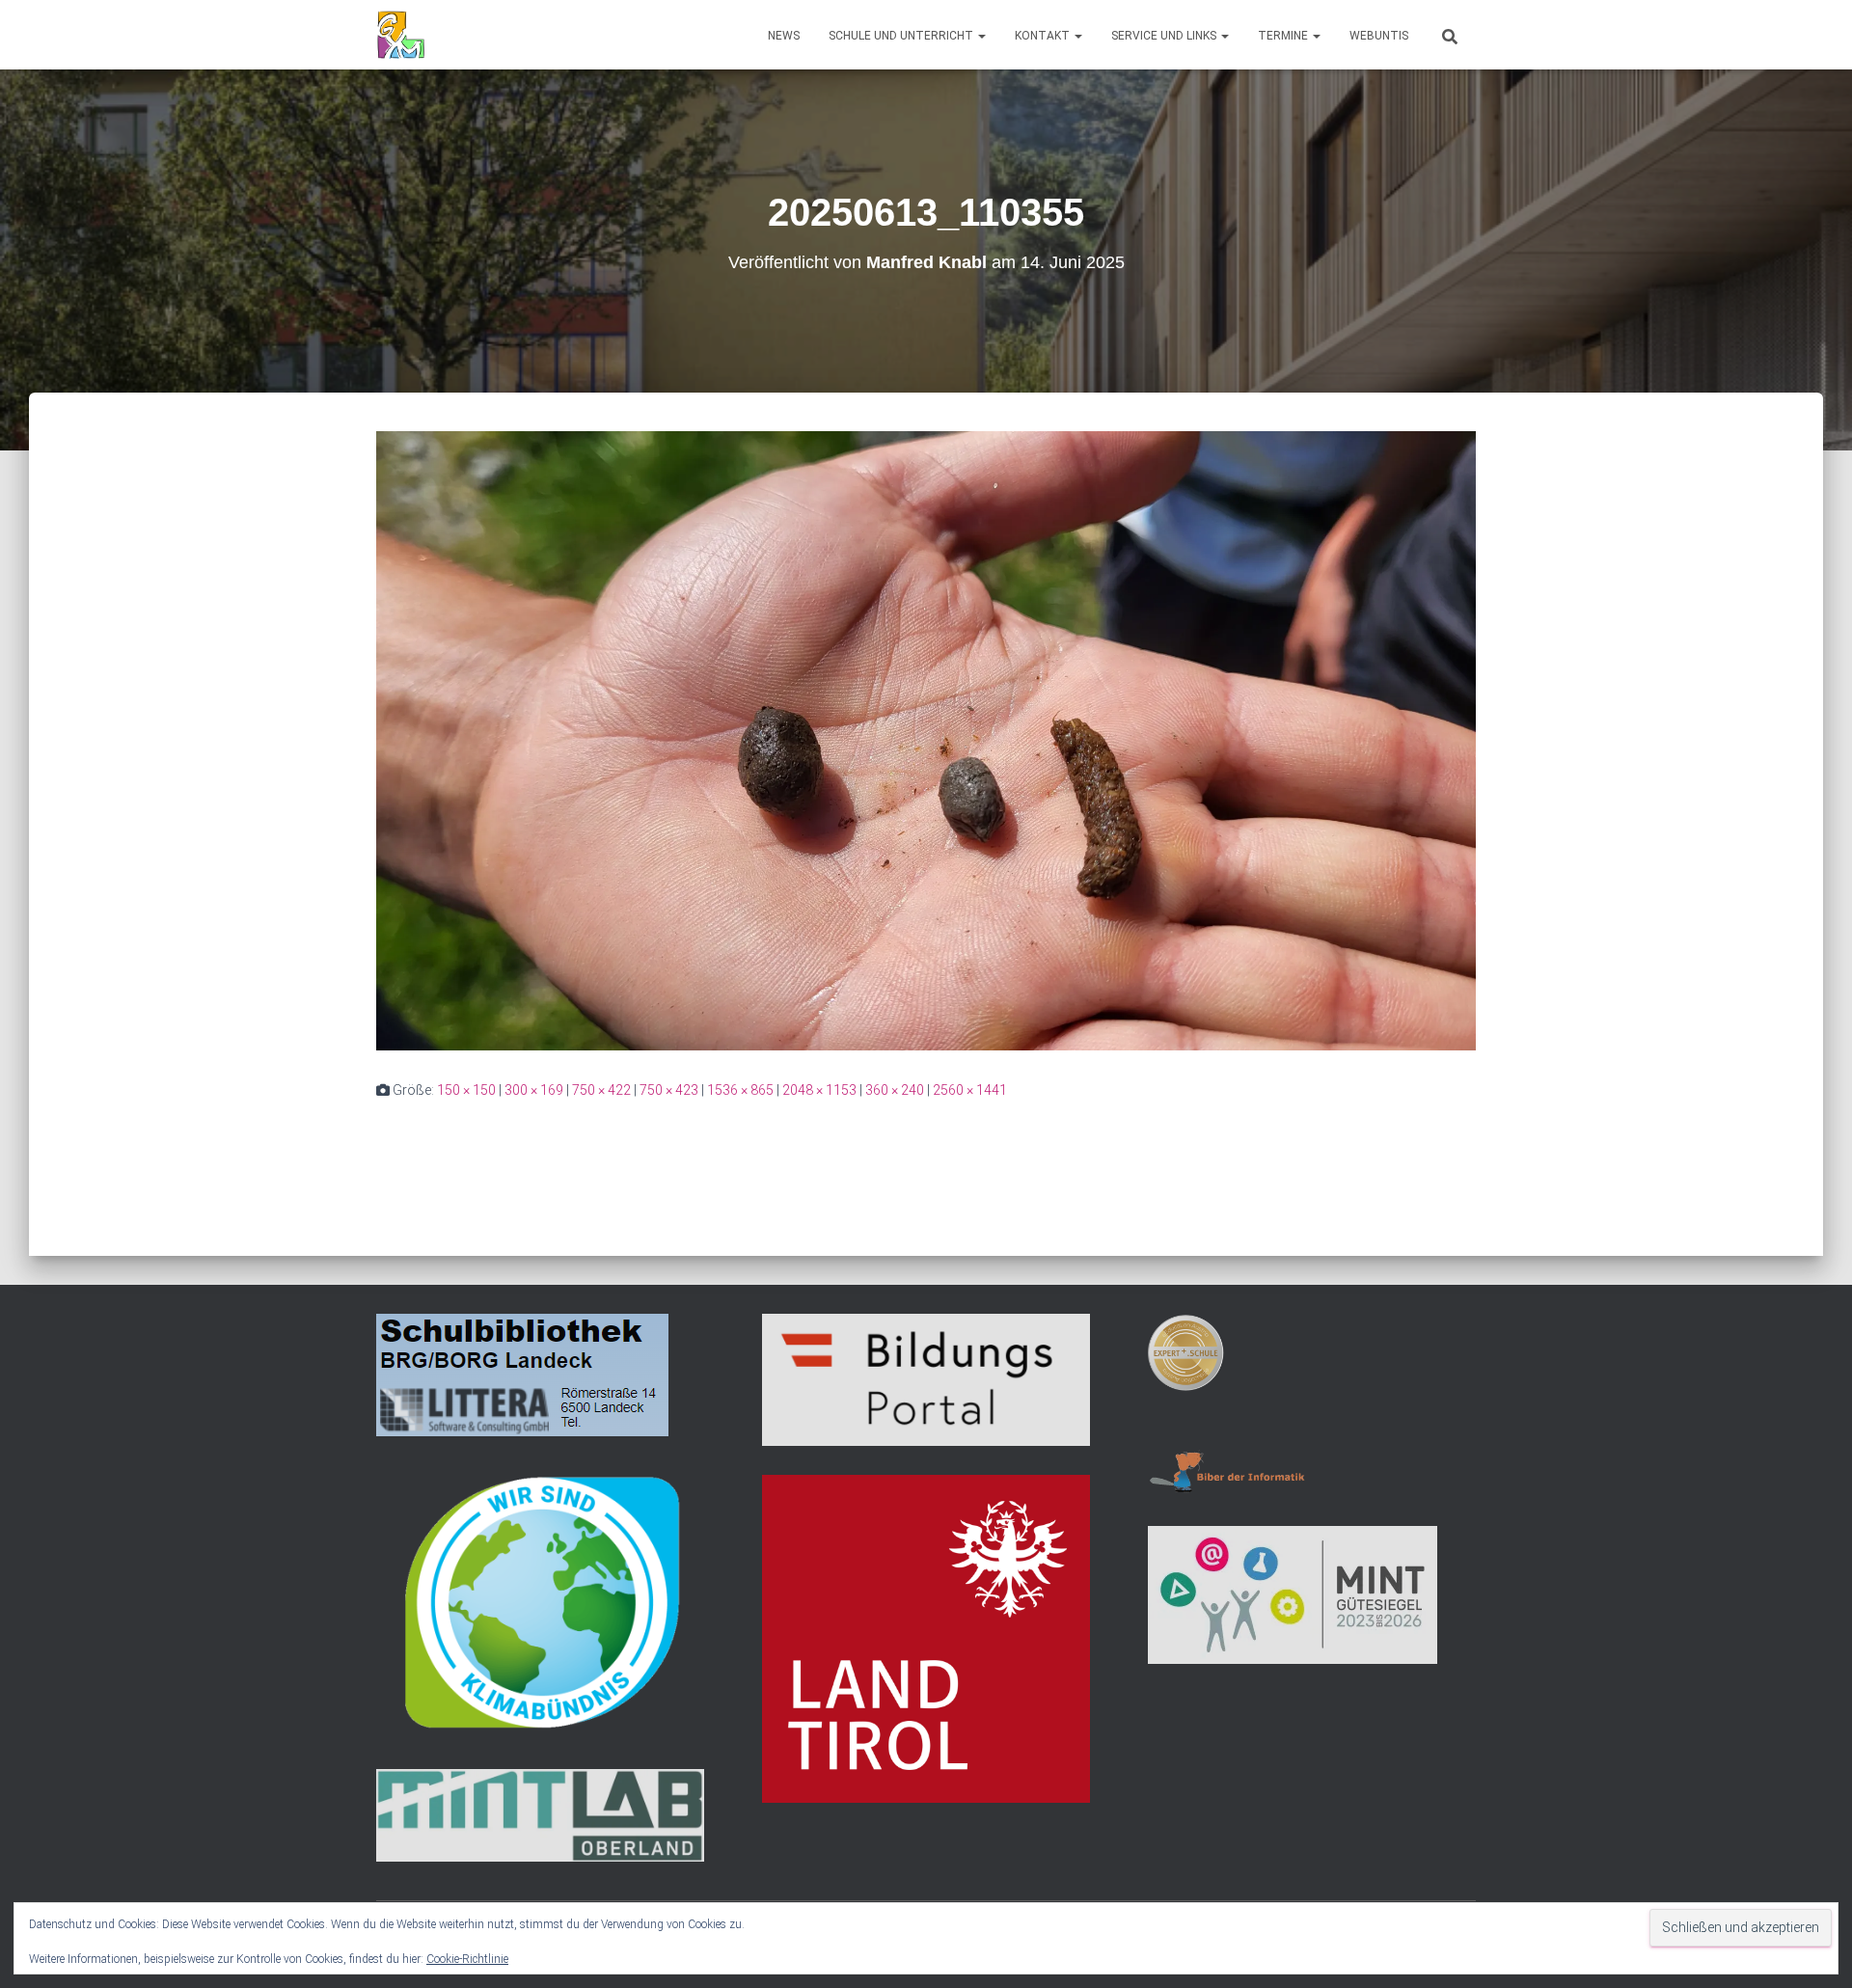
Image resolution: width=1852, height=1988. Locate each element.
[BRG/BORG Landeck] (401, 35)
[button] (981, 36)
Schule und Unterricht (902, 36)
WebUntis (1379, 36)
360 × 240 (895, 1090)
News (784, 36)
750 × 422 (601, 1090)
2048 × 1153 (819, 1090)
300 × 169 (534, 1090)
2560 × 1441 (970, 1090)
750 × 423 (669, 1090)
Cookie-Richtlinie (467, 1959)
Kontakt (1044, 36)
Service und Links (1165, 36)
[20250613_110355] (926, 740)
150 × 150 (466, 1090)
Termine (1284, 36)
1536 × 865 (740, 1090)
